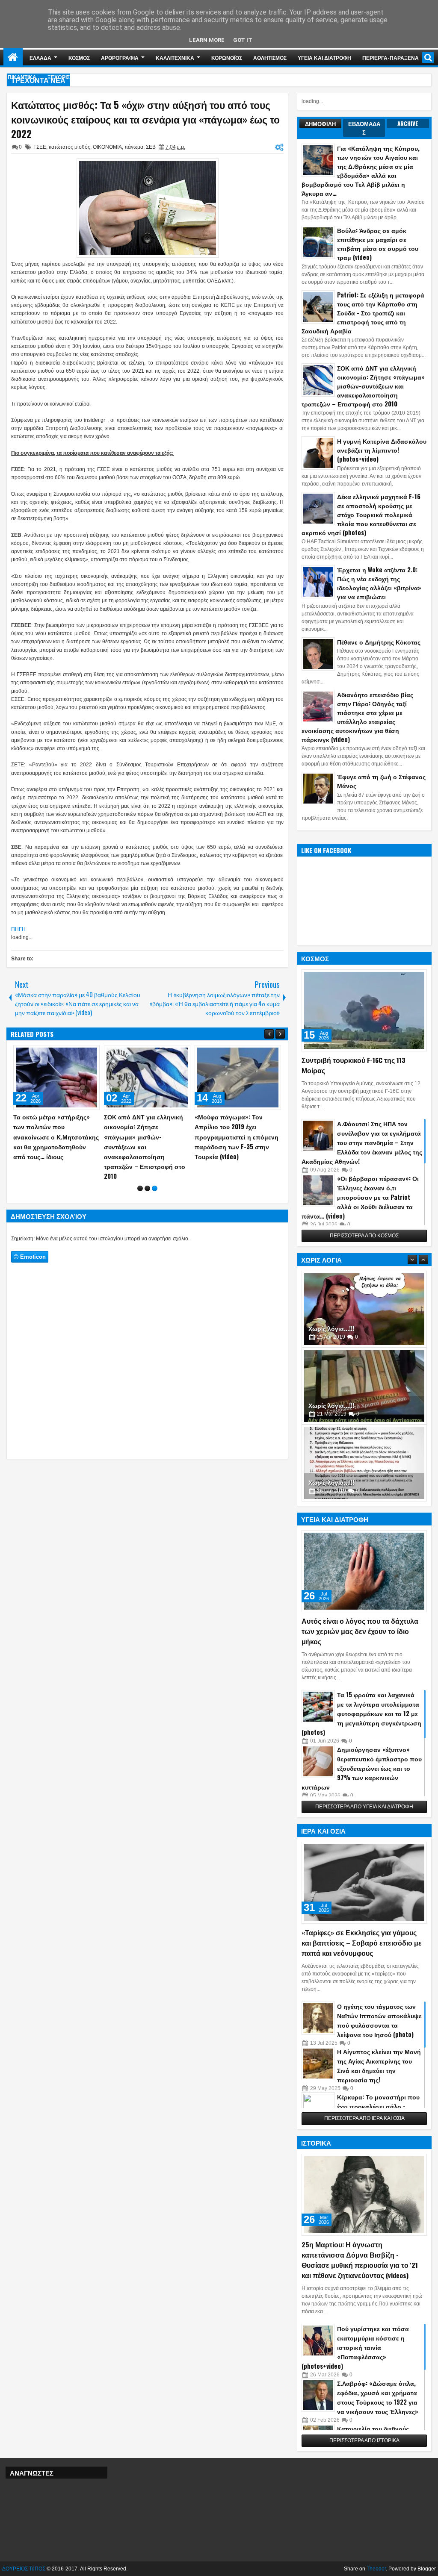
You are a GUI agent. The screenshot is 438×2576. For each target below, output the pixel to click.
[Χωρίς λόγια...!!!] (364, 1309)
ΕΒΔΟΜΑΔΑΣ (364, 128)
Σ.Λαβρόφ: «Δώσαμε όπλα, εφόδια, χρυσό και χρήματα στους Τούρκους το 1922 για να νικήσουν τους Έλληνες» (378, 2397)
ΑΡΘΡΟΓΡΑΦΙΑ (120, 57)
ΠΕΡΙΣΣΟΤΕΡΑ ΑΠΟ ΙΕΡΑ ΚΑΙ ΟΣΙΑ (364, 2118)
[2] (147, 1169)
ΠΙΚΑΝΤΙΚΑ (22, 77)
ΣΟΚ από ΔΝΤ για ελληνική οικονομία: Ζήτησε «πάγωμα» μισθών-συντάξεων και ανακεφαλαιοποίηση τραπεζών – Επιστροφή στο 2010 (363, 386)
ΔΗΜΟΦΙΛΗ (320, 124)
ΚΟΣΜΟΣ (79, 57)
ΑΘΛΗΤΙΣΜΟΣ (270, 57)
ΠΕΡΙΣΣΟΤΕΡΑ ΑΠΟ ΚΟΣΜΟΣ (364, 1236)
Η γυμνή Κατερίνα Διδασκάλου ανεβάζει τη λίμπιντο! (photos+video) (382, 450)
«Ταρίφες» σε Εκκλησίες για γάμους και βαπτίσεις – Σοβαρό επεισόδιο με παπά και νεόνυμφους (362, 1943)
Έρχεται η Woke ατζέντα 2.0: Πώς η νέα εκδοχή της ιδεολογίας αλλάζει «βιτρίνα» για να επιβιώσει (379, 583)
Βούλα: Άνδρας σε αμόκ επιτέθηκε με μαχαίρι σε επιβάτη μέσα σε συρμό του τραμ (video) (378, 244)
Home (13, 57)
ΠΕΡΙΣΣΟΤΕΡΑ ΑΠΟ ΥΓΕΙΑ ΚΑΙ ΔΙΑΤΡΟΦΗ (364, 1807)
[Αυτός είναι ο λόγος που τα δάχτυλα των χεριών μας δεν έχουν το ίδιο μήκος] (364, 1571)
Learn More (207, 40)
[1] (140, 1169)
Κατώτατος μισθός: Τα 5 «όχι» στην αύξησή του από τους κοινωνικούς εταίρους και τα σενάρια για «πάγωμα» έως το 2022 (145, 119)
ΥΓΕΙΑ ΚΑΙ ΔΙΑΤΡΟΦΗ (324, 57)
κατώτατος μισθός (70, 147)
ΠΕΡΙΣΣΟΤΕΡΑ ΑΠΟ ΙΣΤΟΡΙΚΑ (364, 2441)
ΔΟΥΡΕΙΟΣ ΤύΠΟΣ (24, 2569)
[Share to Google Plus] (90, 1054)
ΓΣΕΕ (40, 147)
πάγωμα (134, 147)
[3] (155, 1169)
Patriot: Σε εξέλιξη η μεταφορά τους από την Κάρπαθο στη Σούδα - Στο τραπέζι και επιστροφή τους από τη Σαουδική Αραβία (363, 313)
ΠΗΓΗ (18, 929)
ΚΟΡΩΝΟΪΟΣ (227, 57)
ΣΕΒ (151, 147)
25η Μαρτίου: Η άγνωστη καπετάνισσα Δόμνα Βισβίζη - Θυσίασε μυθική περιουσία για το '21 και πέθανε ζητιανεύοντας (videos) (360, 2260)
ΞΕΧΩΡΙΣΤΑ (62, 77)
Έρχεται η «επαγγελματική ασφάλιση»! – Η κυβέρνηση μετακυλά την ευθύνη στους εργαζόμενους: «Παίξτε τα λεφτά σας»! (53, 1136)
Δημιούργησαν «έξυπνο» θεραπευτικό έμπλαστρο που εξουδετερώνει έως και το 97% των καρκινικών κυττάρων (362, 1768)
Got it (243, 40)
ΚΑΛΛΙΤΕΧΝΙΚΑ (175, 57)
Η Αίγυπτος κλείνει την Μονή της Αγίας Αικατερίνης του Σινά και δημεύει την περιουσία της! (379, 2065)
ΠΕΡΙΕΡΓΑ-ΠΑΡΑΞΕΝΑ (391, 57)
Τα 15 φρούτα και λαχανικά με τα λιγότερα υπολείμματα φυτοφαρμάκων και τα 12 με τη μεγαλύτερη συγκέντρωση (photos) (361, 1713)
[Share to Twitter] (81, 1054)
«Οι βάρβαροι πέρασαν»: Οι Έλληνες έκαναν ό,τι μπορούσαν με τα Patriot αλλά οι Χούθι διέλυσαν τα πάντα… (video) (360, 1197)
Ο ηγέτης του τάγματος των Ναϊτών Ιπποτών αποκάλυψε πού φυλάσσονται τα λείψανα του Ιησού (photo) (379, 2020)
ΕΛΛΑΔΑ (40, 57)
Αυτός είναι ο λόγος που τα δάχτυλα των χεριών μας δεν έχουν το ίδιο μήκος (360, 1631)
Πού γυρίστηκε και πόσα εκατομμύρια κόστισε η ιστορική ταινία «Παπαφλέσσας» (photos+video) (355, 2347)
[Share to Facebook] (71, 1054)
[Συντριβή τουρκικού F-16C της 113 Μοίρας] (364, 1010)
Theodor (376, 2569)
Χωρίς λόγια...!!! (331, 1328)
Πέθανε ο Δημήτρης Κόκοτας (379, 642)
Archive (408, 124)
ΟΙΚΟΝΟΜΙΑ (107, 147)
